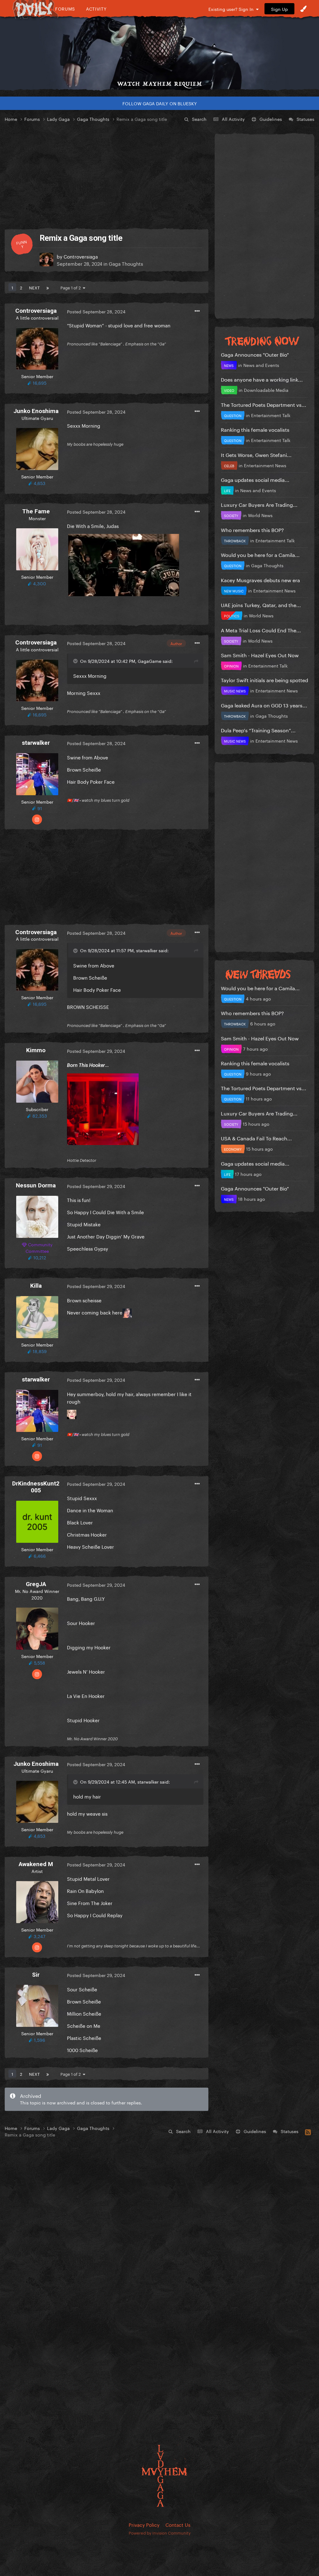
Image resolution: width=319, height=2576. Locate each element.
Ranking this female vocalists (255, 429)
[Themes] (303, 9)
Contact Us (178, 2524)
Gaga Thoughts (126, 263)
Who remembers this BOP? (252, 529)
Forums (65, 9)
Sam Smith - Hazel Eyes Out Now (260, 655)
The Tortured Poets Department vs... (264, 404)
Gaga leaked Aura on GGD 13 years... (264, 705)
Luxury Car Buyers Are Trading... (259, 504)
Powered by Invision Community (160, 2532)
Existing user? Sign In (232, 9)
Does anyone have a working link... (262, 379)
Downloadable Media (266, 390)
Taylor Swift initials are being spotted (264, 680)
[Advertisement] (107, 176)
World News (260, 515)
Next (34, 287)
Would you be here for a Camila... (260, 554)
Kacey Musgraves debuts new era (260, 580)
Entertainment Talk (271, 415)
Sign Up (279, 9)
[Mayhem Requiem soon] (159, 48)
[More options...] (197, 311)
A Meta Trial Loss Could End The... (261, 630)
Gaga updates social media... (255, 479)
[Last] (48, 287)
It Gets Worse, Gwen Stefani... (256, 454)
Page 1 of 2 (72, 287)
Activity (96, 9)
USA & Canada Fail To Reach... (256, 1138)
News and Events (261, 365)
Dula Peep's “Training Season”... (258, 730)
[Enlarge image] (124, 564)
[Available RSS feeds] (308, 2131)
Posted (96, 311)
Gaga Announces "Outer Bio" (255, 354)
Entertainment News (265, 465)
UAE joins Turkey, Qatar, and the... (261, 604)
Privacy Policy (144, 2524)
